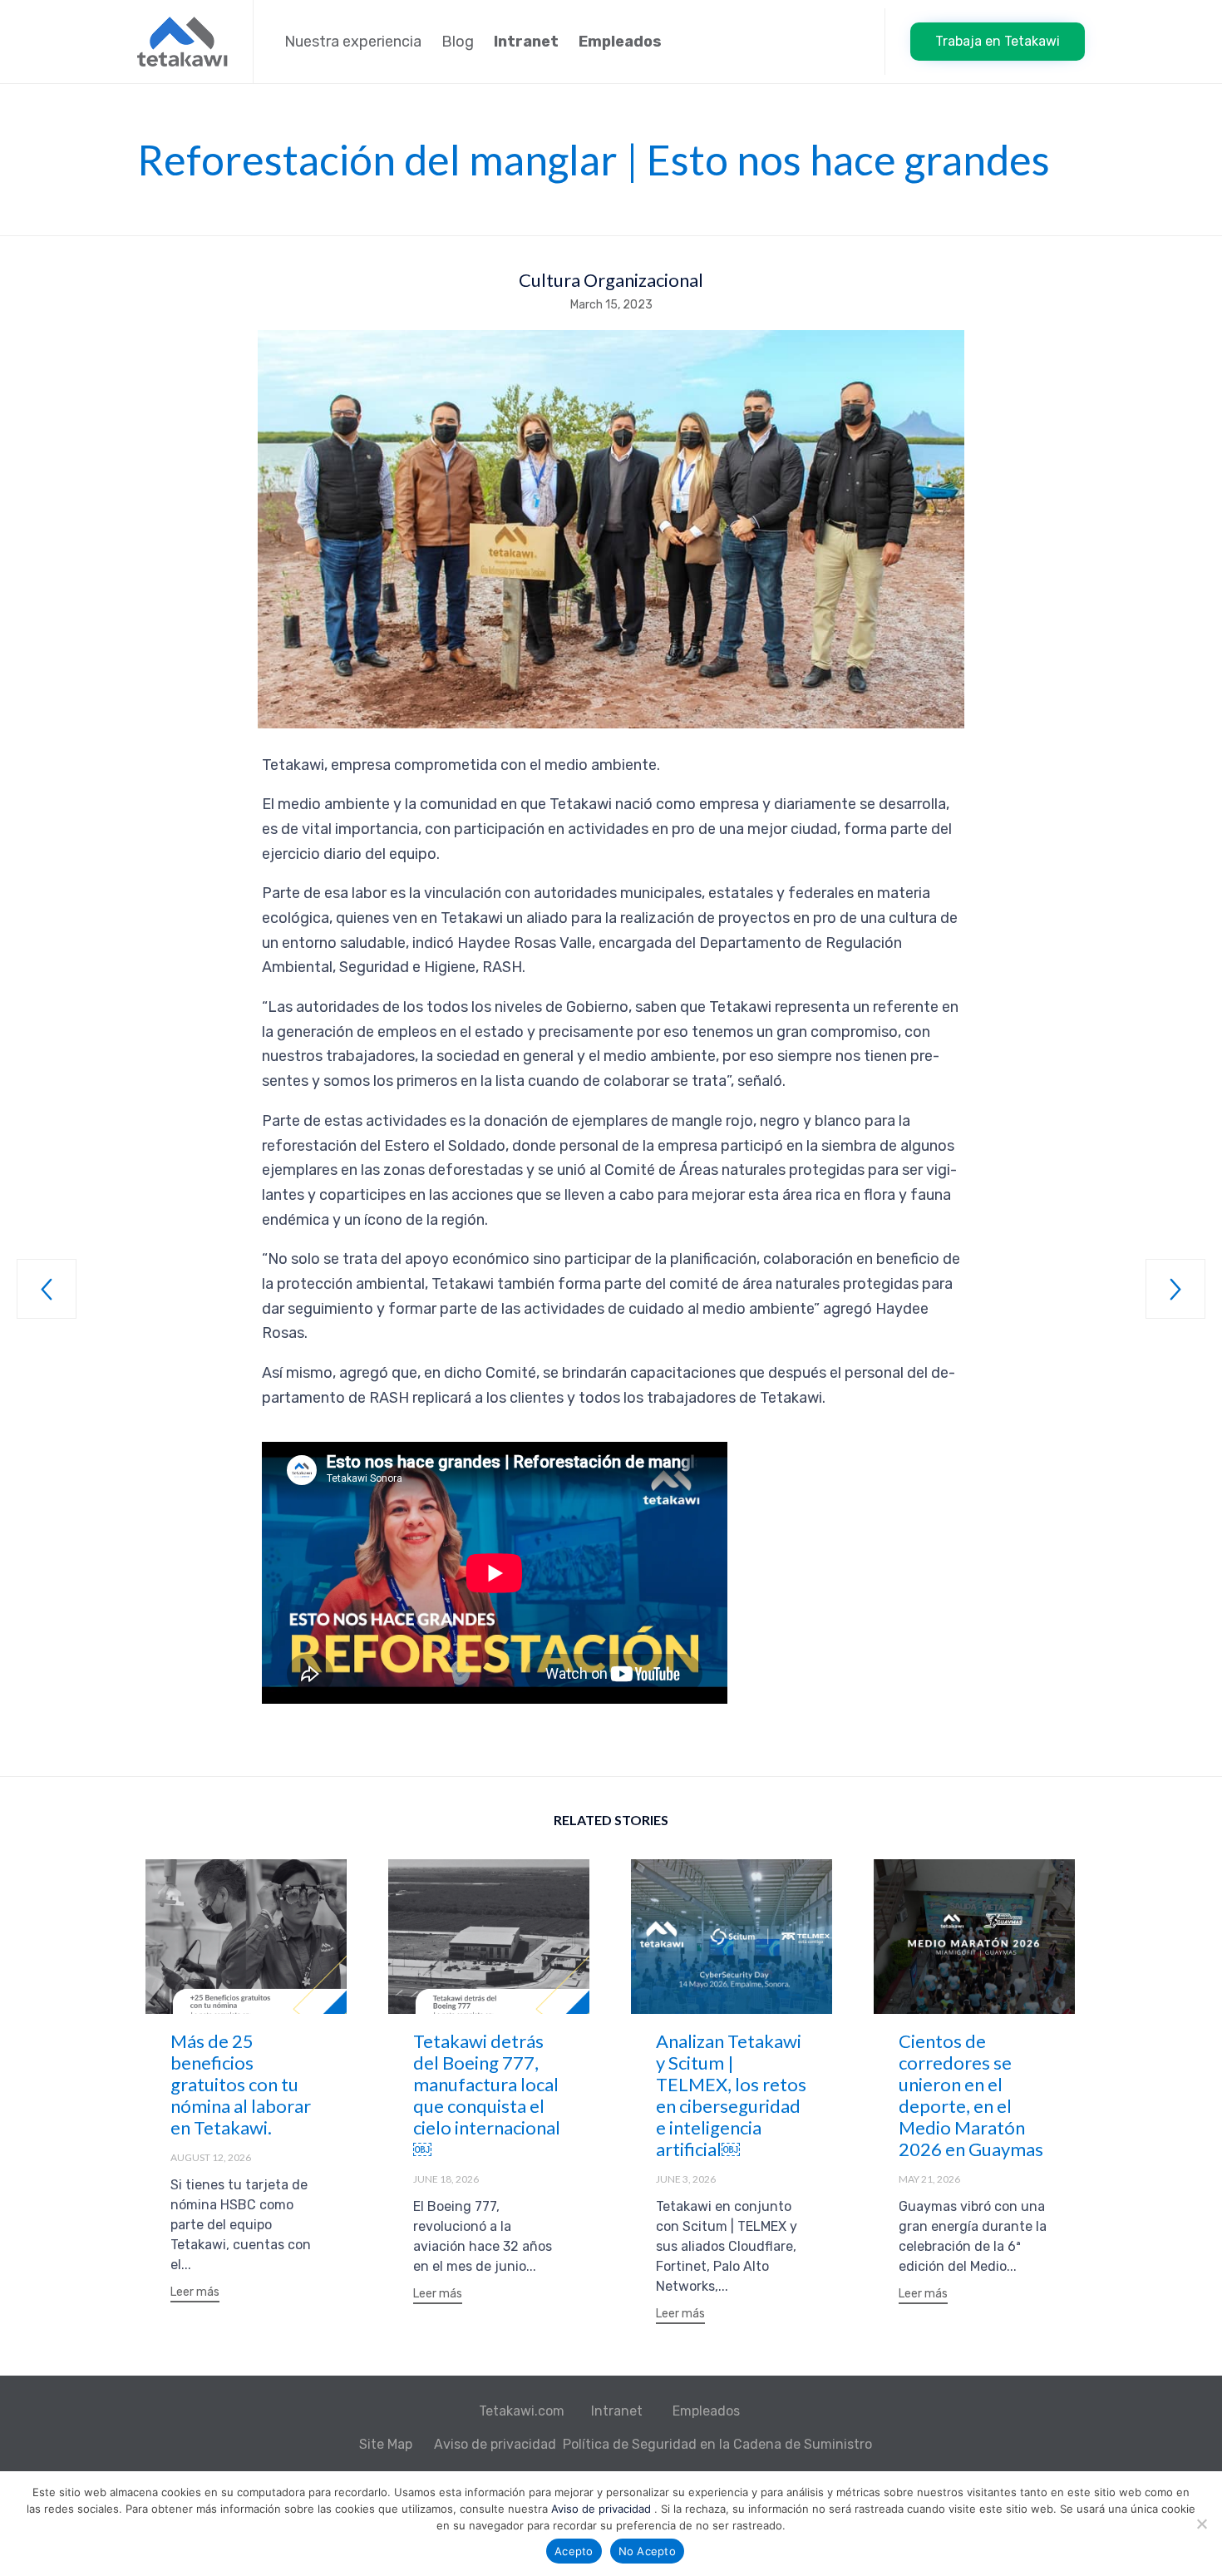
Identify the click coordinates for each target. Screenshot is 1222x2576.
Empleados (708, 2411)
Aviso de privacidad (495, 2444)
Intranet (618, 2411)
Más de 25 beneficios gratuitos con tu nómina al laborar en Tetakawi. (241, 2084)
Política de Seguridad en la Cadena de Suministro (717, 2444)
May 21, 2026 (929, 2179)
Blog (458, 42)
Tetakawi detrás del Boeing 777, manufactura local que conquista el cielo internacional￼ (487, 2095)
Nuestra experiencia (353, 42)
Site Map (387, 2444)
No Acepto (647, 2551)
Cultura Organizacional (611, 280)
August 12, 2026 (211, 2157)
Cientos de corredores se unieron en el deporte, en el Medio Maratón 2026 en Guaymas (971, 2095)
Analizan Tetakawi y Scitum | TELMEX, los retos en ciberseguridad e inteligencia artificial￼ (731, 2095)
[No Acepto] (1201, 2524)
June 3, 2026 (686, 2179)
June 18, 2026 (446, 2179)
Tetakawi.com (522, 2411)
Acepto (574, 2551)
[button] (998, 42)
